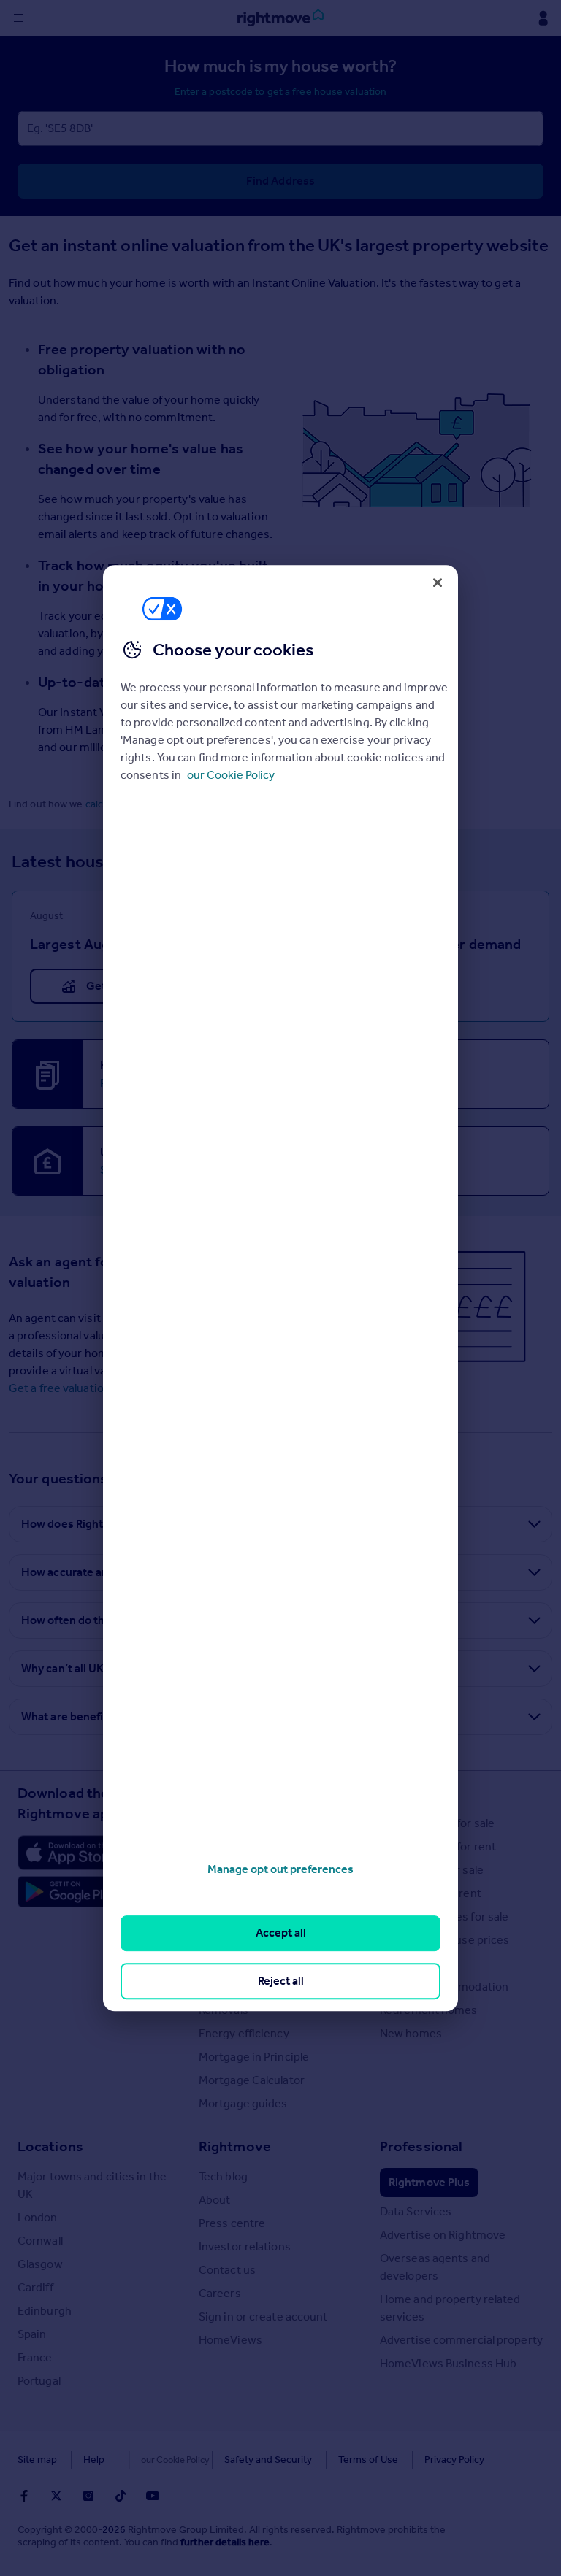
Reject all (281, 1981)
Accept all (281, 1933)
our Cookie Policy (231, 775)
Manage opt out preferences (280, 1869)
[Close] (438, 583)
